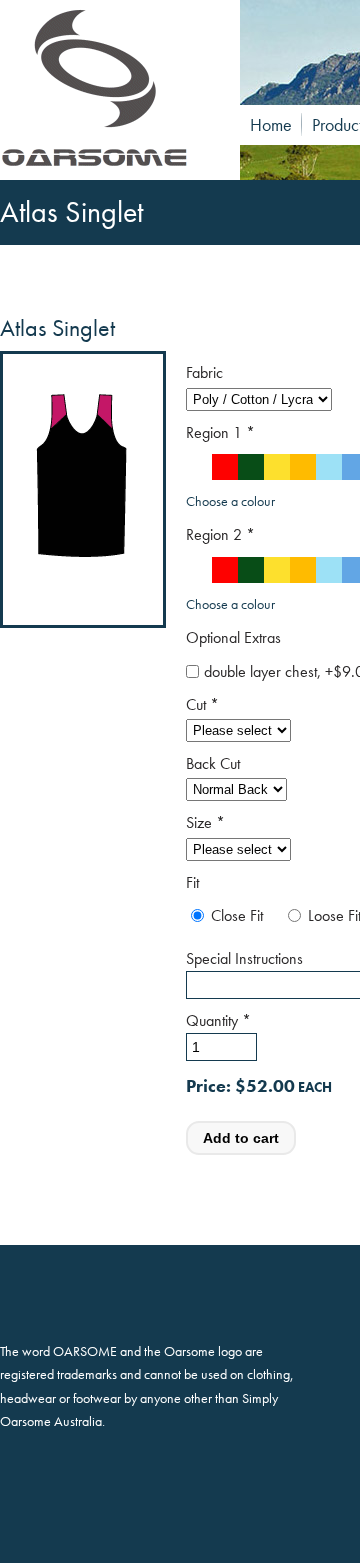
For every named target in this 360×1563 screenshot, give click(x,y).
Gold (303, 467)
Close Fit (237, 915)
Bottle (251, 467)
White (199, 467)
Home (271, 124)
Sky (329, 467)
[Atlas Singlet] (110, 90)
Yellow (277, 467)
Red (225, 467)
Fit (192, 882)
